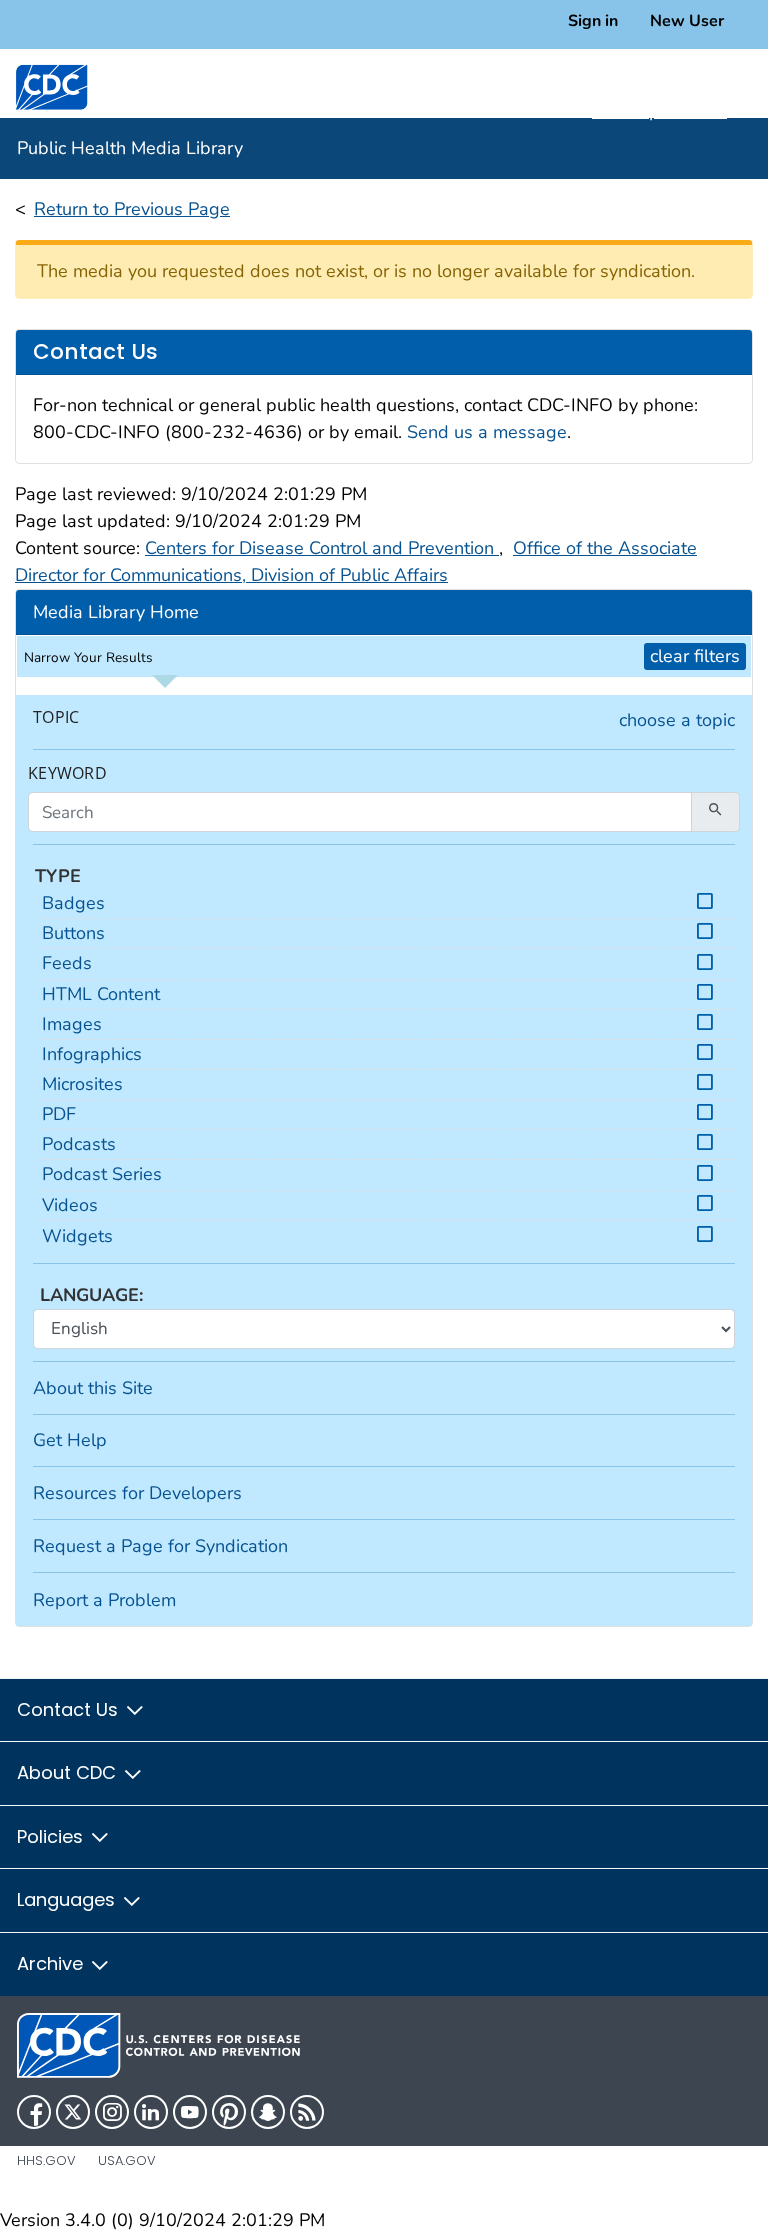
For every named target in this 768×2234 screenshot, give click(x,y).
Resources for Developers (137, 1493)
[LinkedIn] (151, 2112)
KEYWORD (67, 773)
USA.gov (127, 2160)
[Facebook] (34, 2112)
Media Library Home (116, 612)
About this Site (93, 1388)
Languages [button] (68, 1899)
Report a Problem (104, 1600)
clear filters (695, 656)
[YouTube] (190, 2112)
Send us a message (487, 432)
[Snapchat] (268, 2112)
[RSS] (307, 2112)
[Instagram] (112, 2112)
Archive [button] (52, 1963)
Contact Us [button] (70, 1709)
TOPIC (56, 717)
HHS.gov (46, 2160)
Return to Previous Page (132, 209)
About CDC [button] (69, 1772)
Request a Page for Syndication (160, 1546)
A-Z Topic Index (659, 111)
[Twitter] (73, 2112)
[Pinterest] (229, 2112)
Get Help (70, 1440)
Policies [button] (52, 1836)
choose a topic (677, 720)
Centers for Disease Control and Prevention (322, 548)
